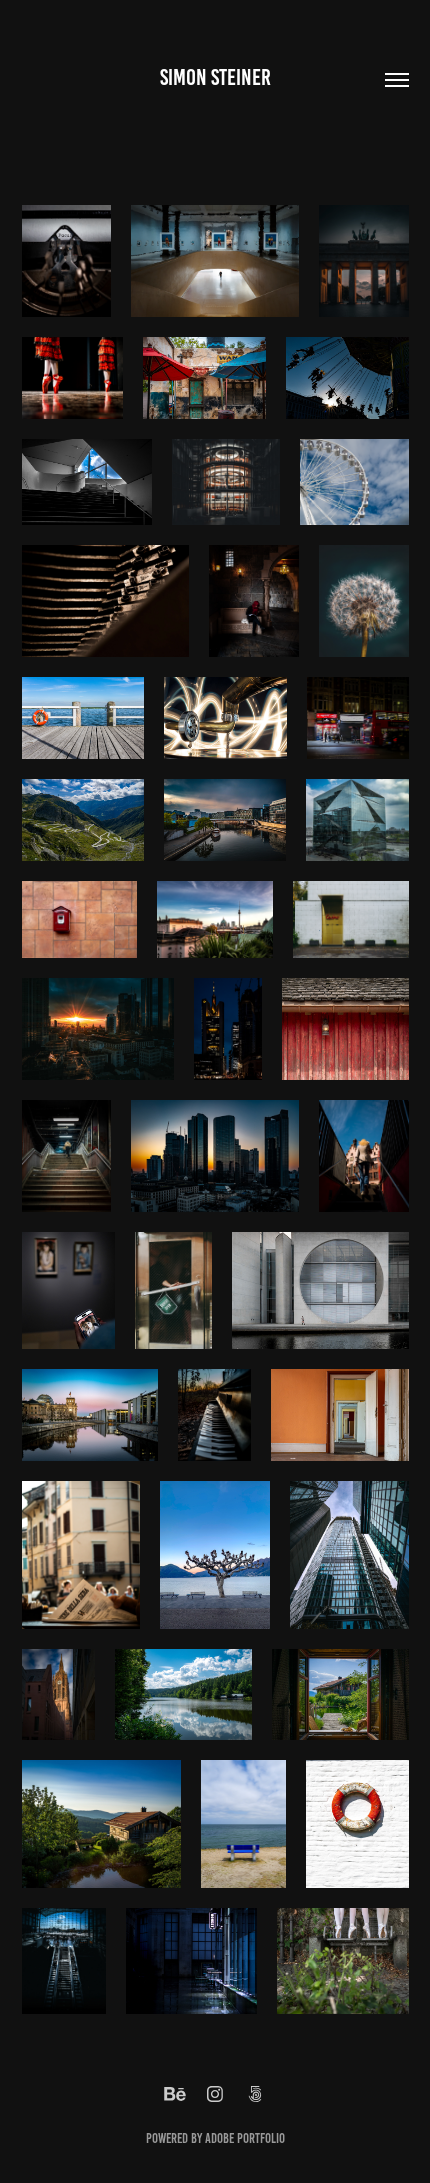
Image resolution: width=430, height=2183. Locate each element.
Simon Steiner (215, 77)
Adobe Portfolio (245, 2138)
